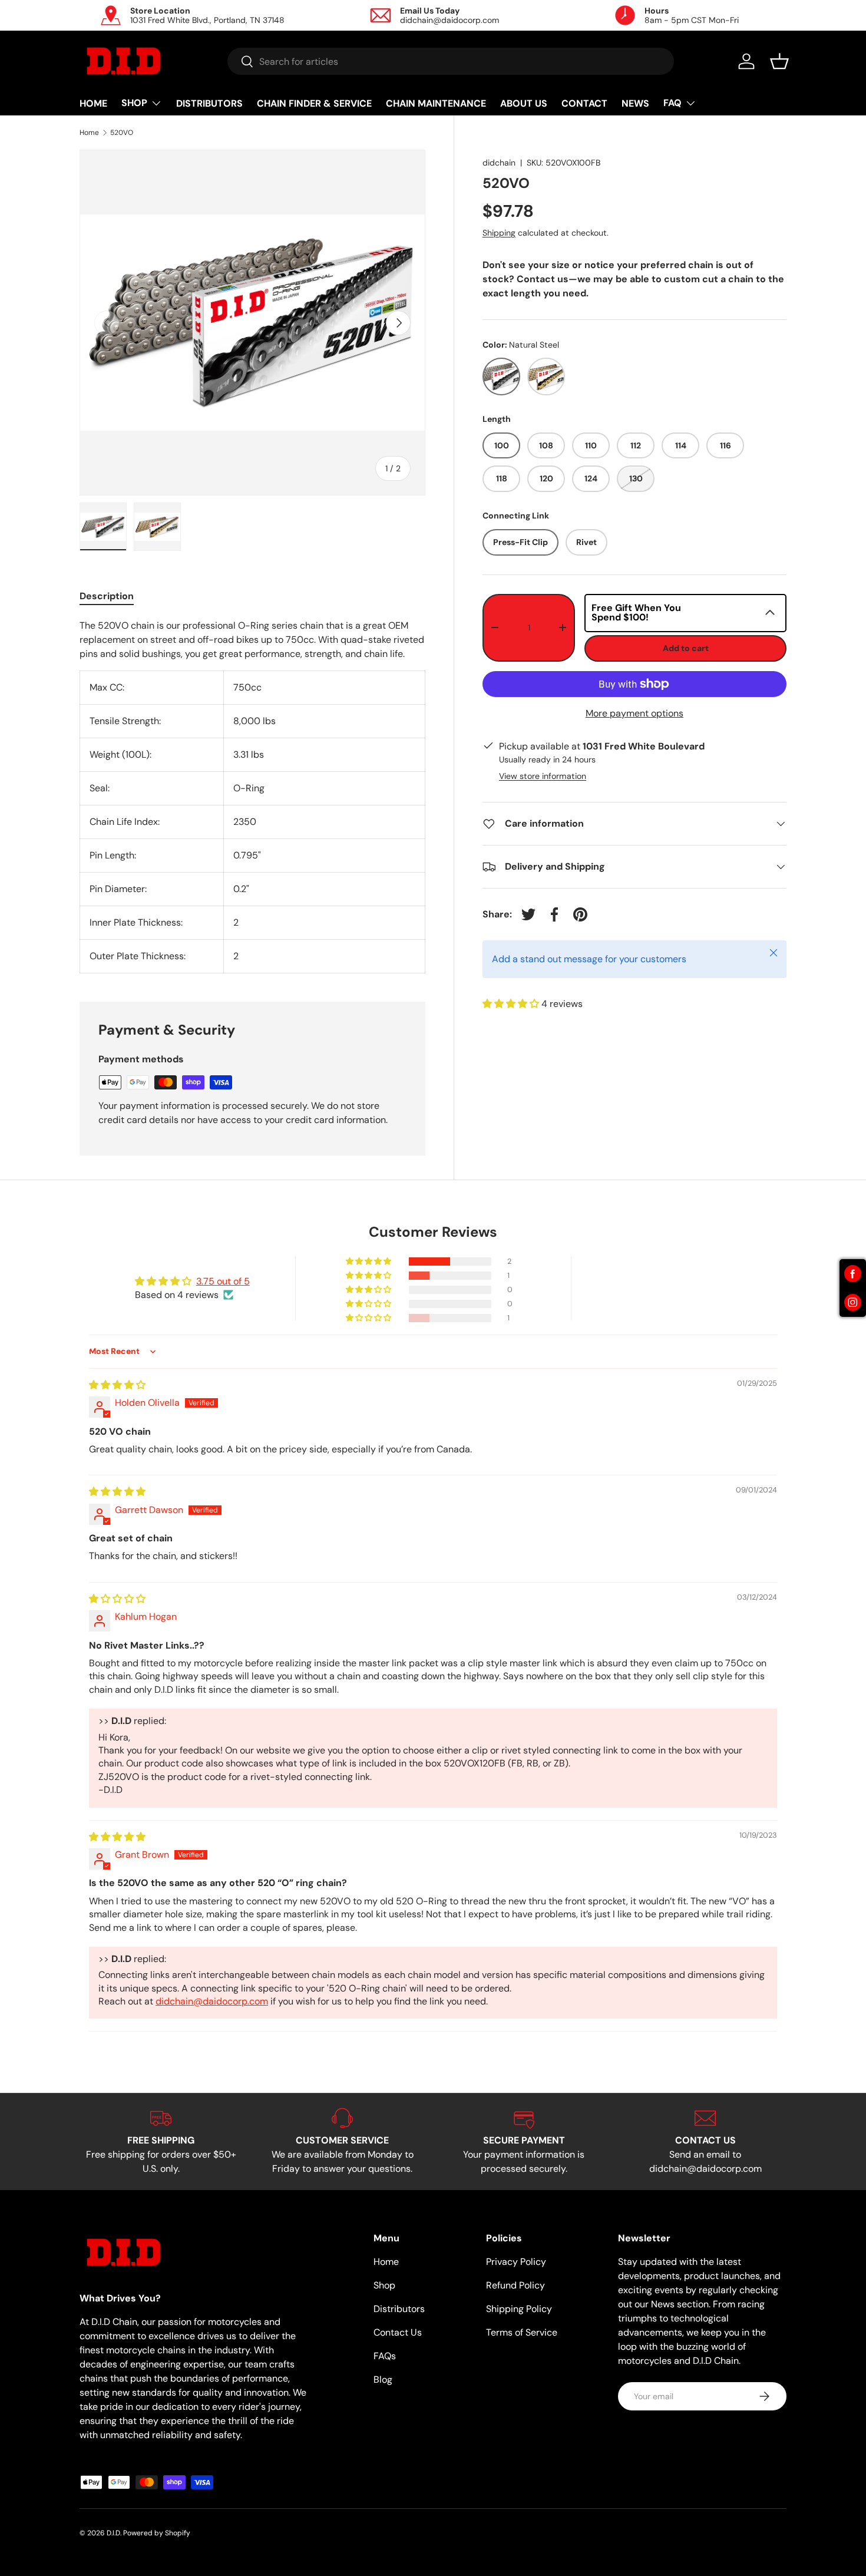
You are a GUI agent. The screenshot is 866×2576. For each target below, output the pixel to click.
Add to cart (686, 648)
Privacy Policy (516, 2262)
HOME (93, 103)
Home (89, 133)
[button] (779, 61)
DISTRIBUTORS (209, 103)
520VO (122, 133)
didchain (499, 163)
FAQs (385, 2356)
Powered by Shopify (157, 2533)
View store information (543, 776)
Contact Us (398, 2332)
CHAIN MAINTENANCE (436, 103)
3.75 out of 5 (223, 1281)
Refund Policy (515, 2285)
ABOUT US (524, 103)
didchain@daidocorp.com (212, 2001)
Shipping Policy (519, 2309)
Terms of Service (522, 2332)
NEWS (635, 103)
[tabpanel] (252, 796)
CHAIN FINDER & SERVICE (314, 103)
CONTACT (584, 103)
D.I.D (113, 2533)
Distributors (399, 2309)
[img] (117, 1385)
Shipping (499, 233)
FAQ (672, 103)
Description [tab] (107, 596)
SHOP (134, 103)
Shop (384, 2285)
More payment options (634, 713)
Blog (383, 2380)
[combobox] (451, 61)
